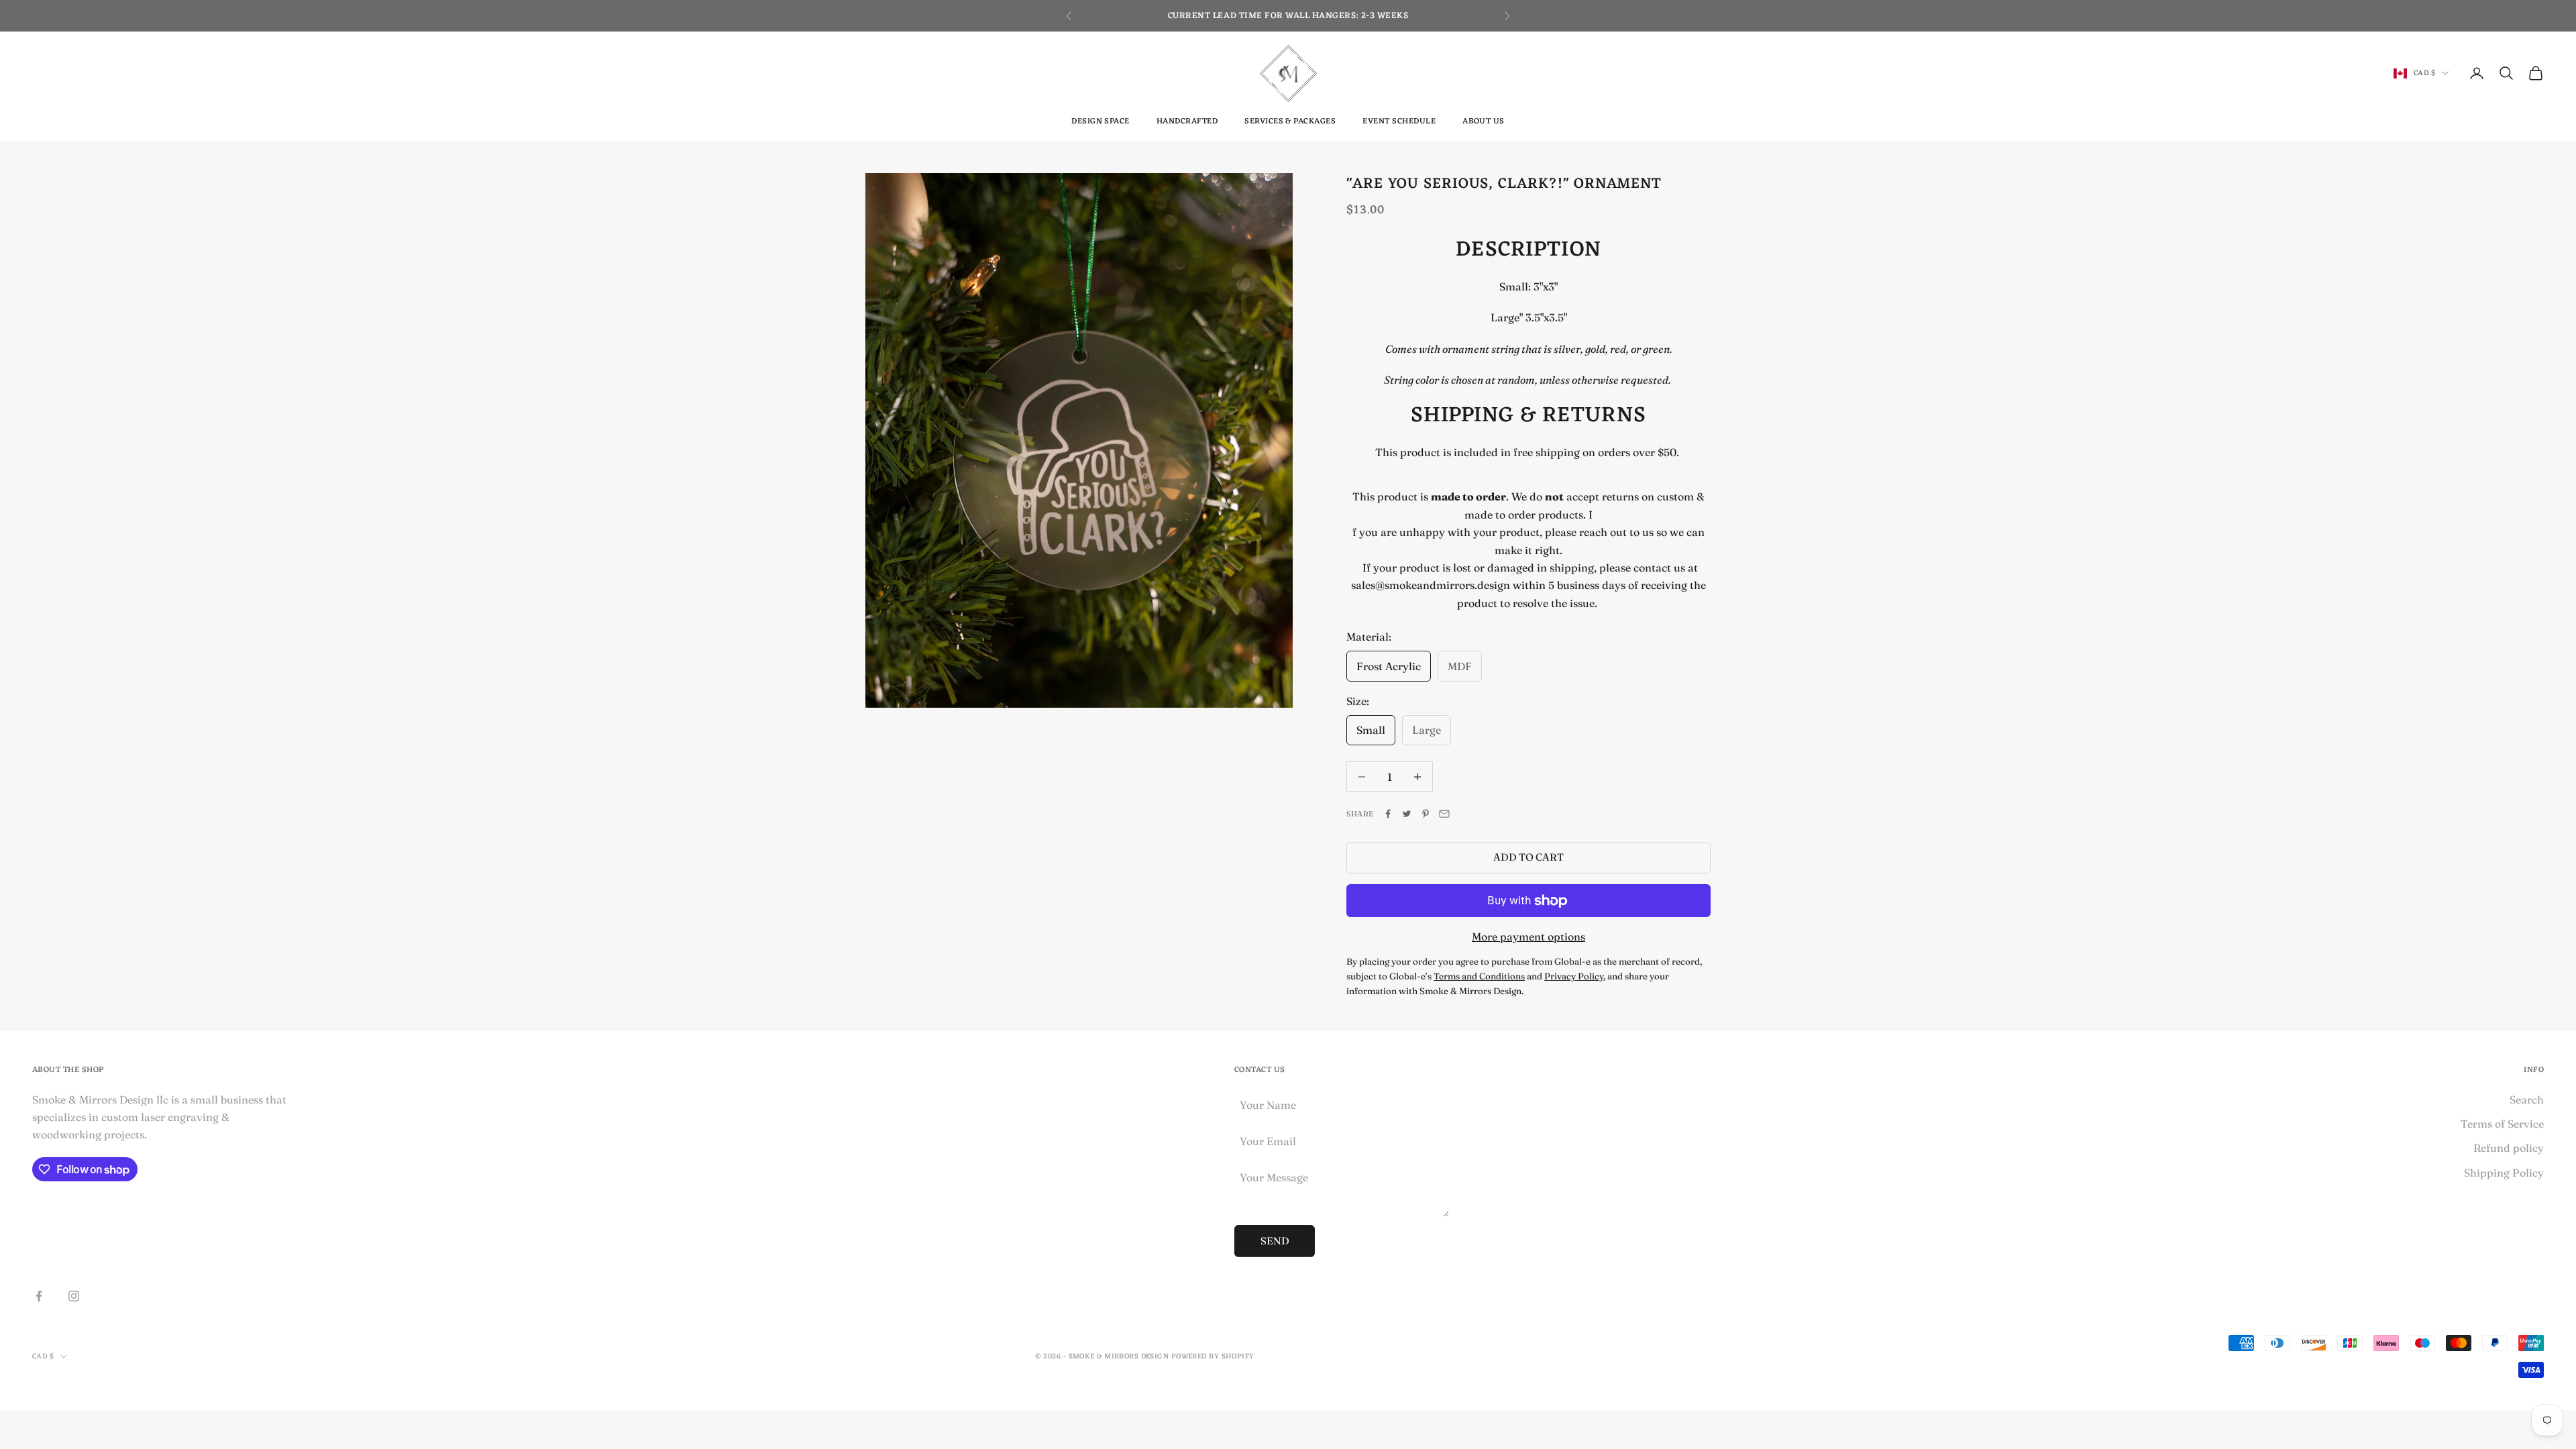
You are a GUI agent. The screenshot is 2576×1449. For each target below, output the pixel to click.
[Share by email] (1444, 814)
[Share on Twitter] (1407, 814)
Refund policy (2509, 1148)
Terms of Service (2502, 1124)
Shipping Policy (2504, 1173)
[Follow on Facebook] (39, 1296)
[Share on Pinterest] (1426, 814)
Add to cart (1528, 857)
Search (2527, 1099)
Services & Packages (1290, 121)
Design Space (1101, 121)
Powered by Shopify (1213, 1356)
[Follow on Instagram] (74, 1296)
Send (1275, 1241)
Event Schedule (1399, 121)
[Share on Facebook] (1388, 814)
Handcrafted (1187, 121)
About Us (1484, 121)
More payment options (1528, 936)
